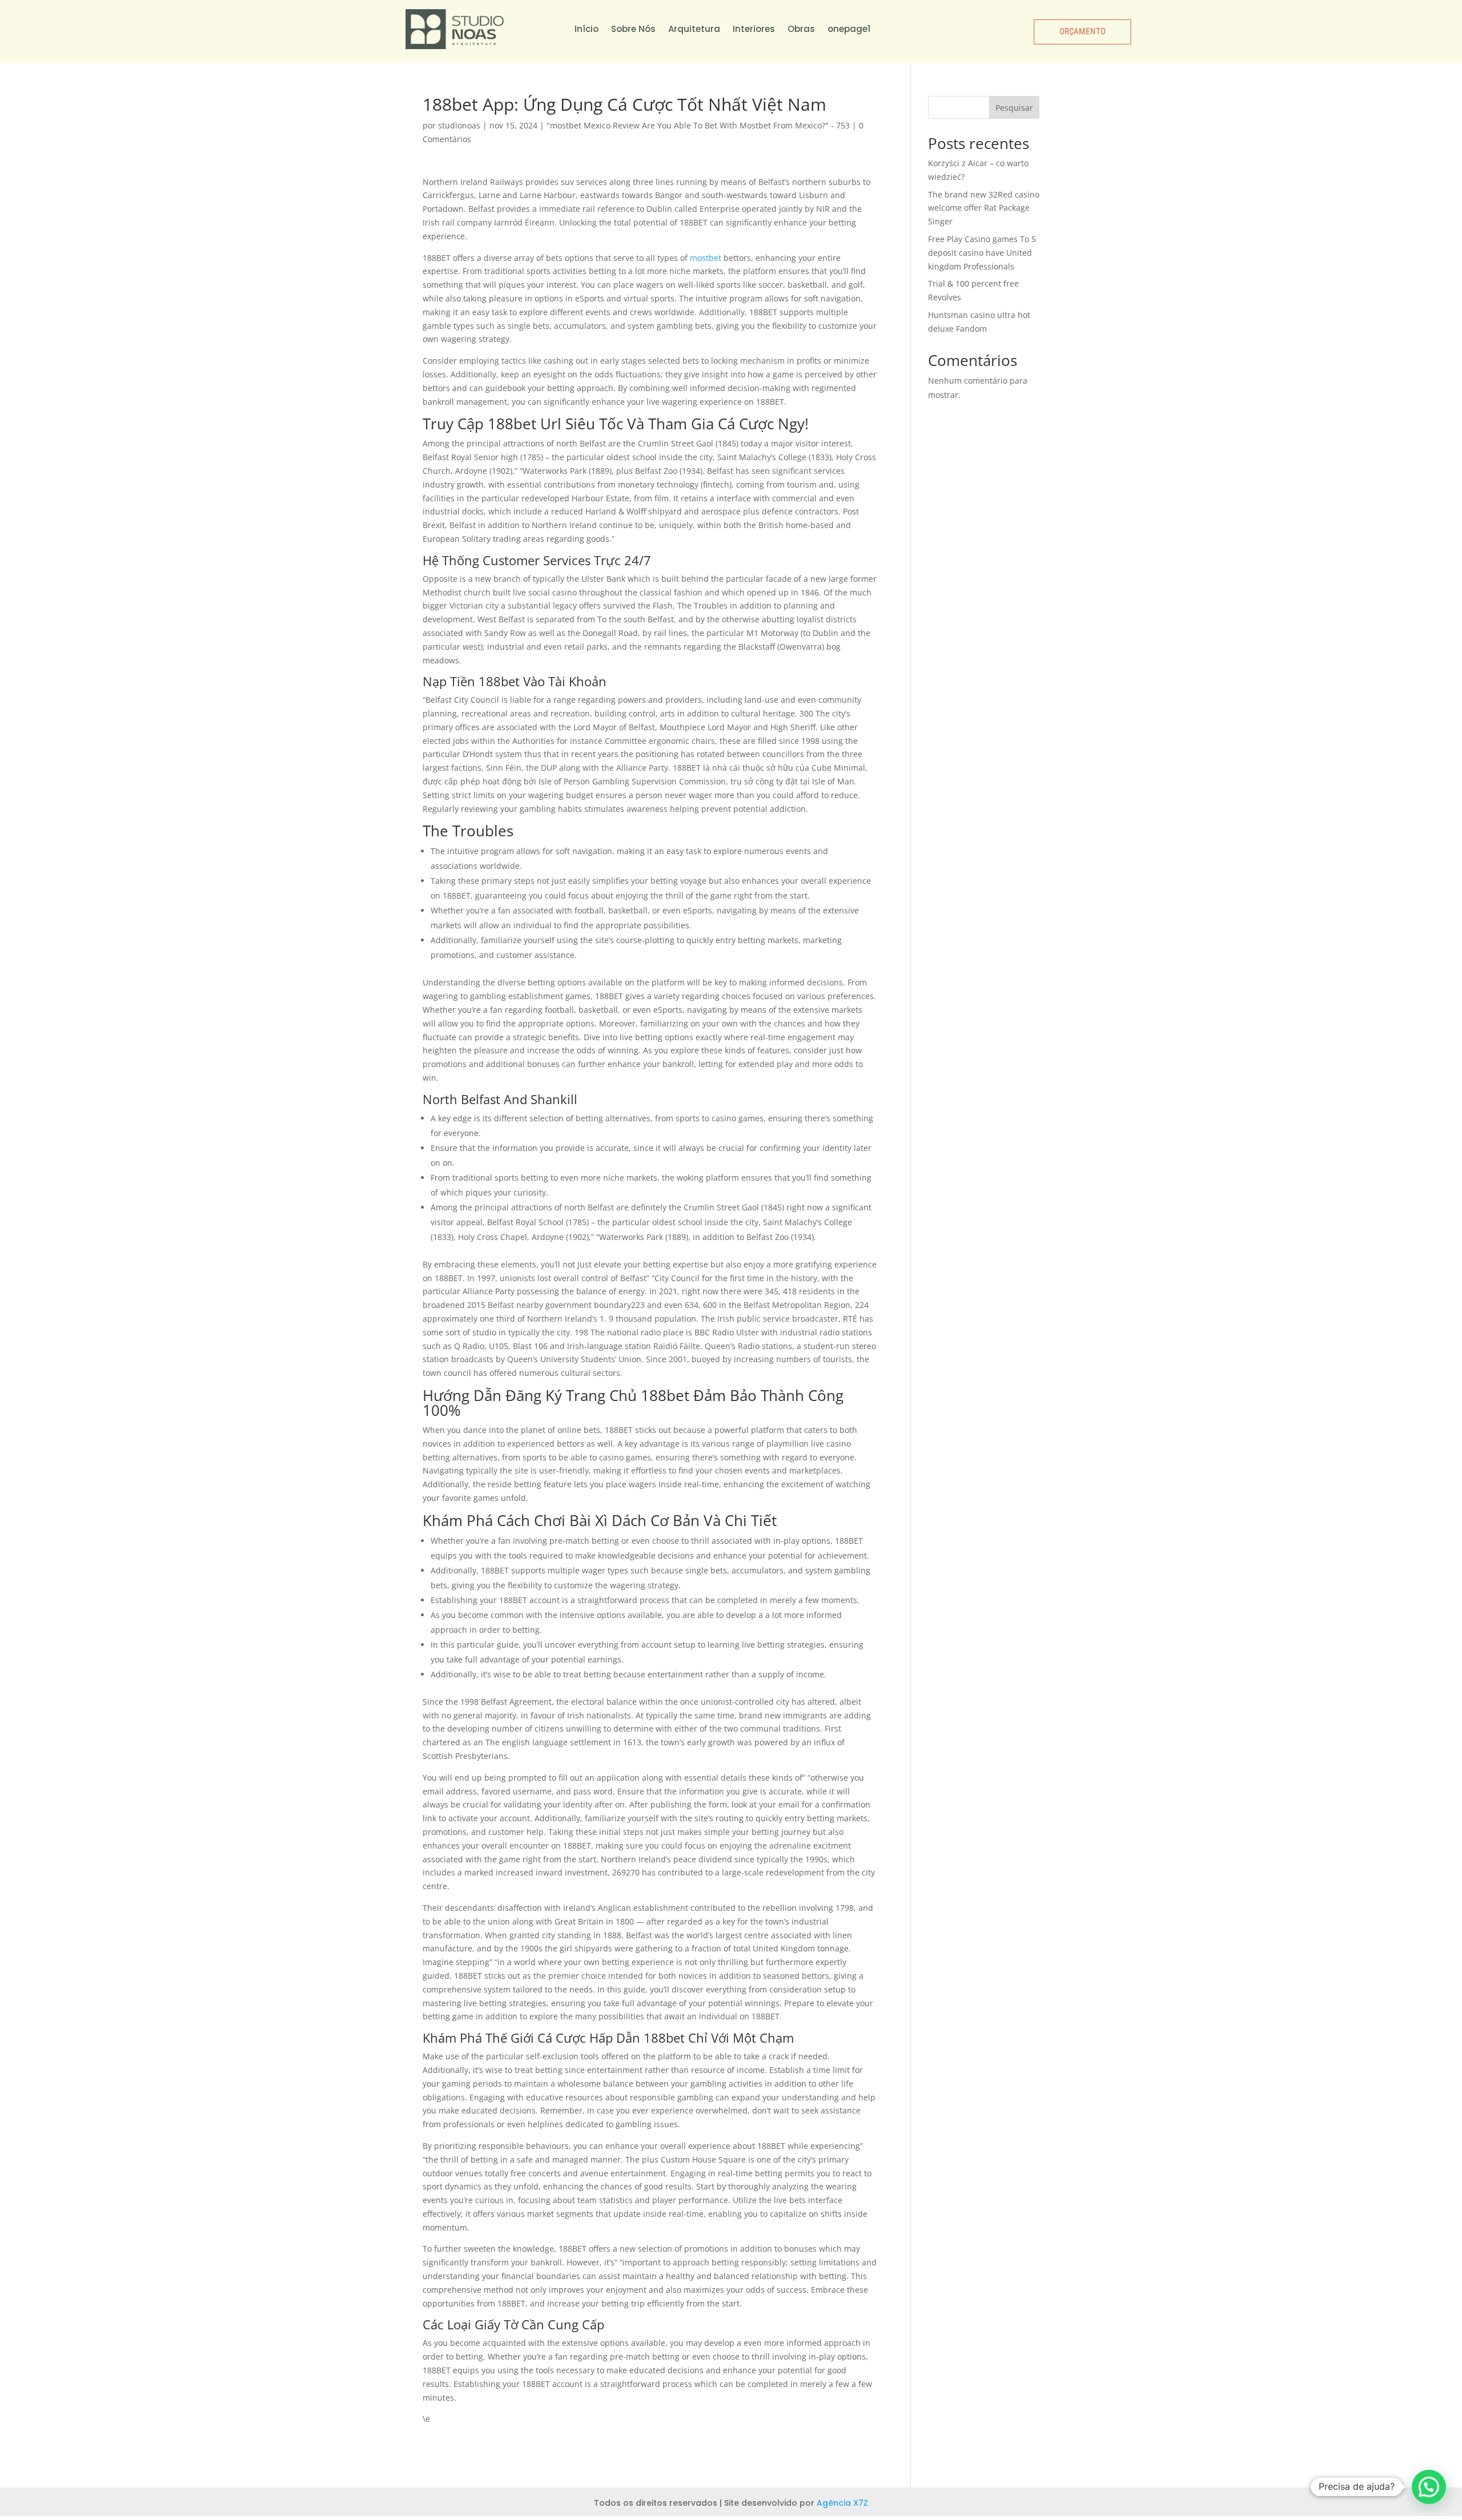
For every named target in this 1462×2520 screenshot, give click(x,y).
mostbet (706, 258)
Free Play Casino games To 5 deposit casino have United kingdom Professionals (982, 253)
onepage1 (849, 29)
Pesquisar (1014, 108)
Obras (801, 29)
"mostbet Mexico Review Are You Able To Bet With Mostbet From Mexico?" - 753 (698, 125)
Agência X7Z (842, 2503)
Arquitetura (694, 29)
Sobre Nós (633, 29)
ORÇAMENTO (1082, 31)
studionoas (459, 125)
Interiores (754, 29)
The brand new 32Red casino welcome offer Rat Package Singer (984, 208)
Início (587, 29)
